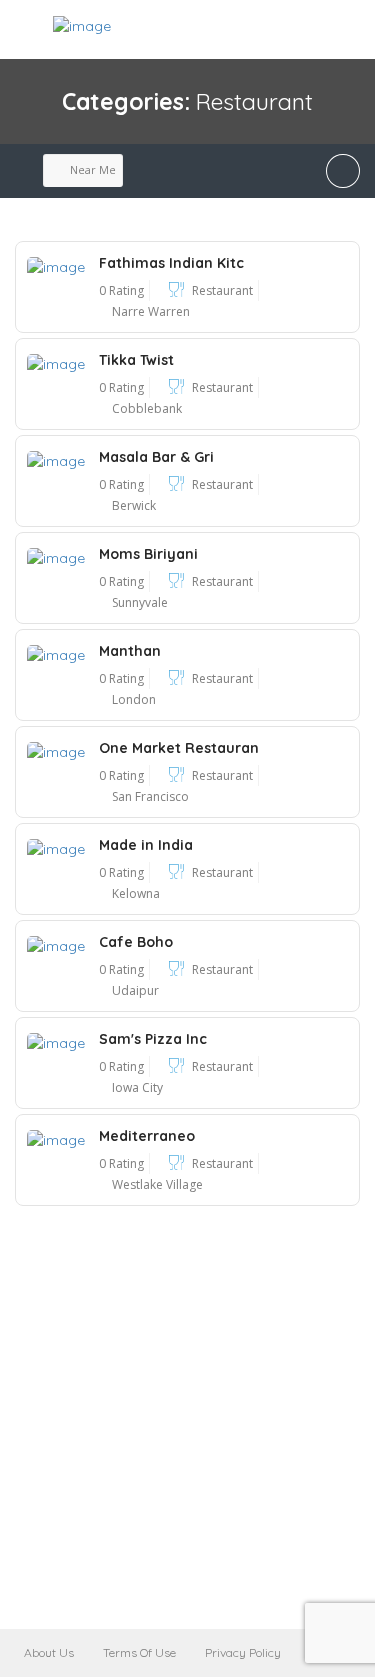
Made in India (146, 845)
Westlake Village (157, 1184)
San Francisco (150, 796)
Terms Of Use (139, 1652)
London (134, 699)
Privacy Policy (243, 1652)
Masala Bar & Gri (156, 457)
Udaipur (135, 990)
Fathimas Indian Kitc (171, 263)
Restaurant (222, 290)
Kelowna (136, 893)
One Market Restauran (179, 748)
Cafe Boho (136, 942)
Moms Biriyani (148, 554)
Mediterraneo (147, 1136)
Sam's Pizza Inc (153, 1039)
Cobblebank (147, 408)
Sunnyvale (140, 602)
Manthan (130, 651)
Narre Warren (151, 311)
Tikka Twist (136, 360)
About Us (49, 1652)
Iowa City (137, 1087)
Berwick (134, 505)
